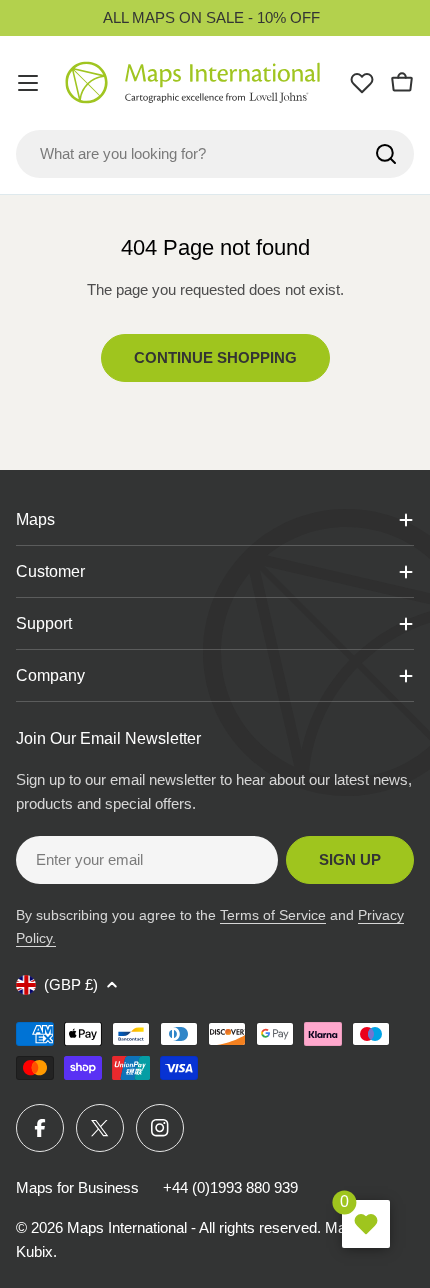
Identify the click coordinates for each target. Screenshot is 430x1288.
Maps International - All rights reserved (192, 1227)
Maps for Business (77, 1187)
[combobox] (215, 154)
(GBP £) (71, 984)
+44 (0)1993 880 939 (230, 1187)
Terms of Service (273, 915)
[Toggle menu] (28, 83)
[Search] (386, 154)
